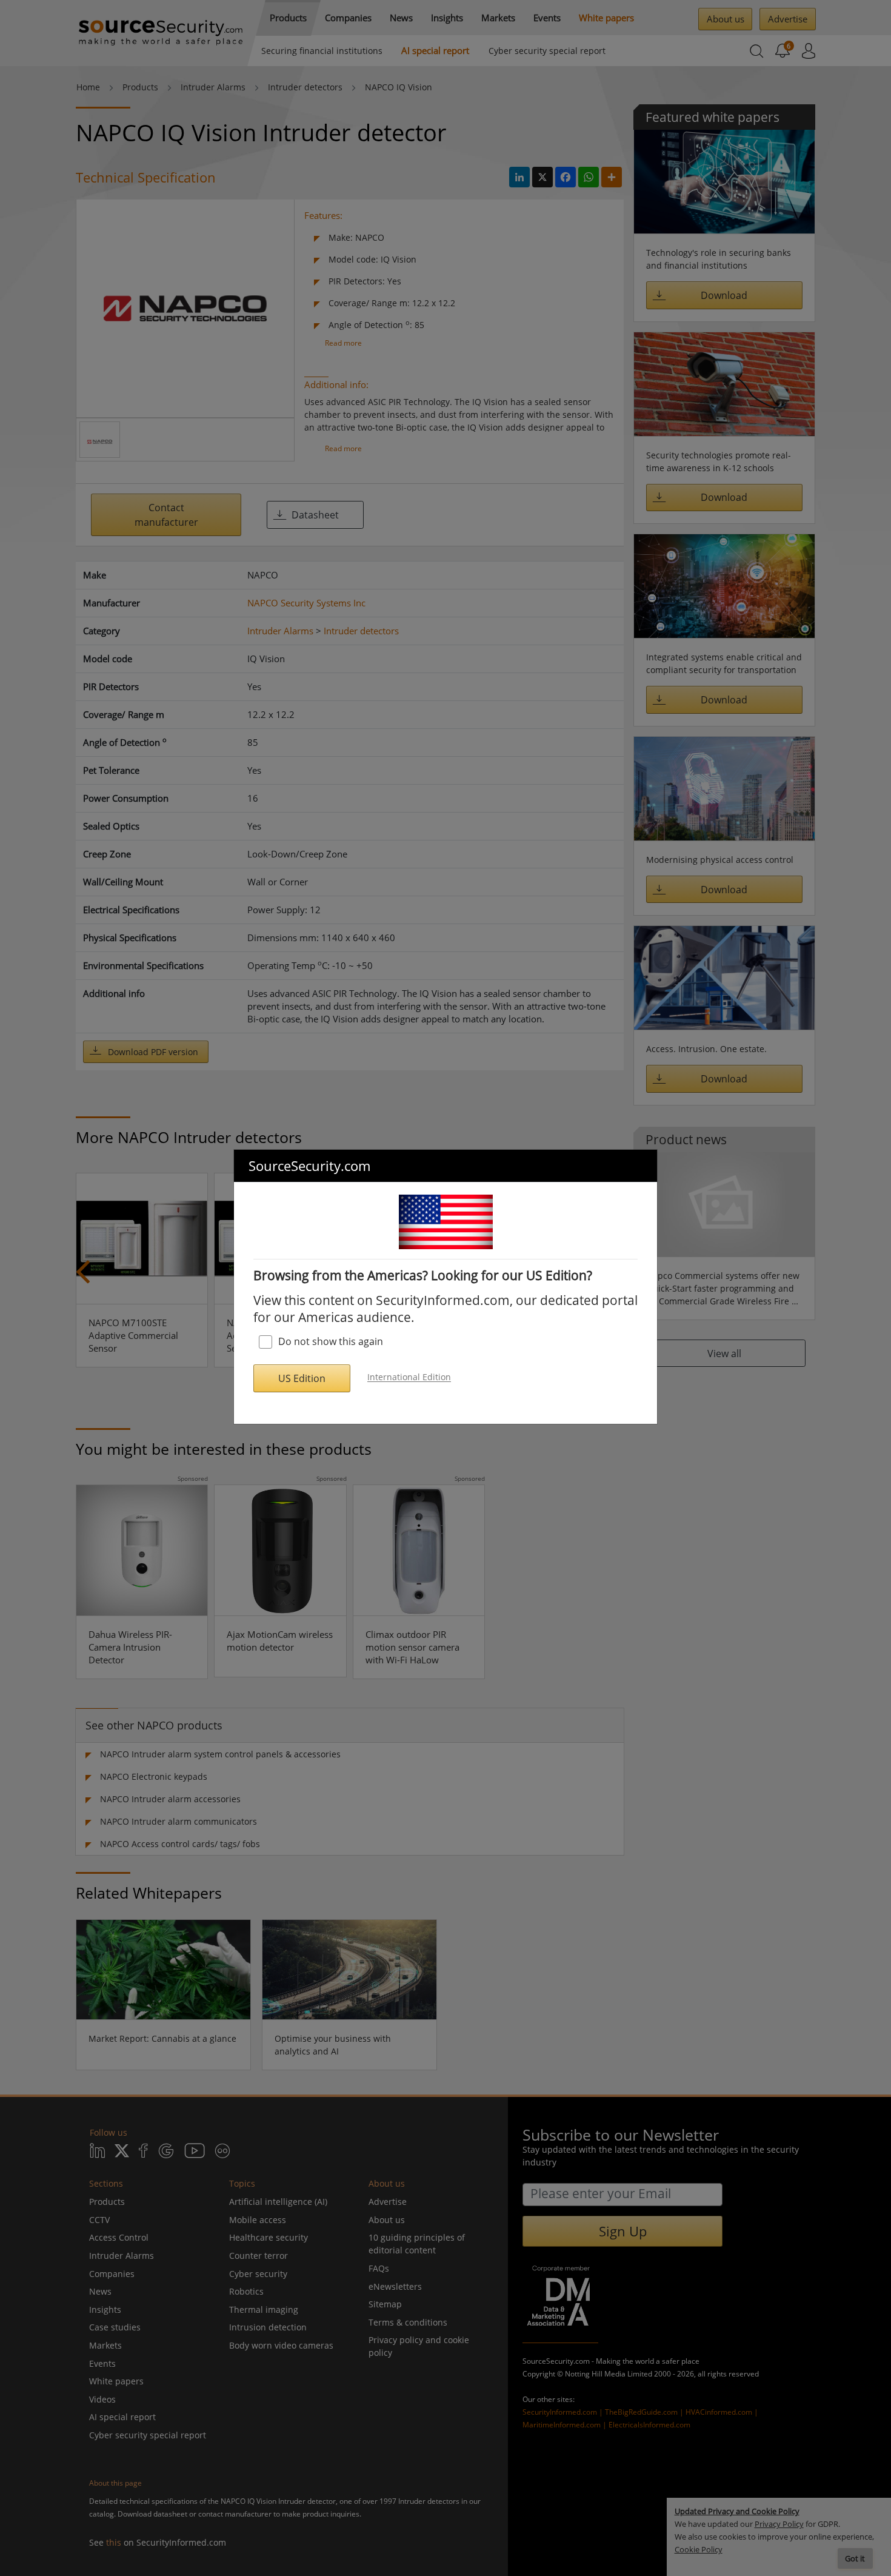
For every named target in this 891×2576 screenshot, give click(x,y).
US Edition (302, 1378)
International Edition (409, 1377)
